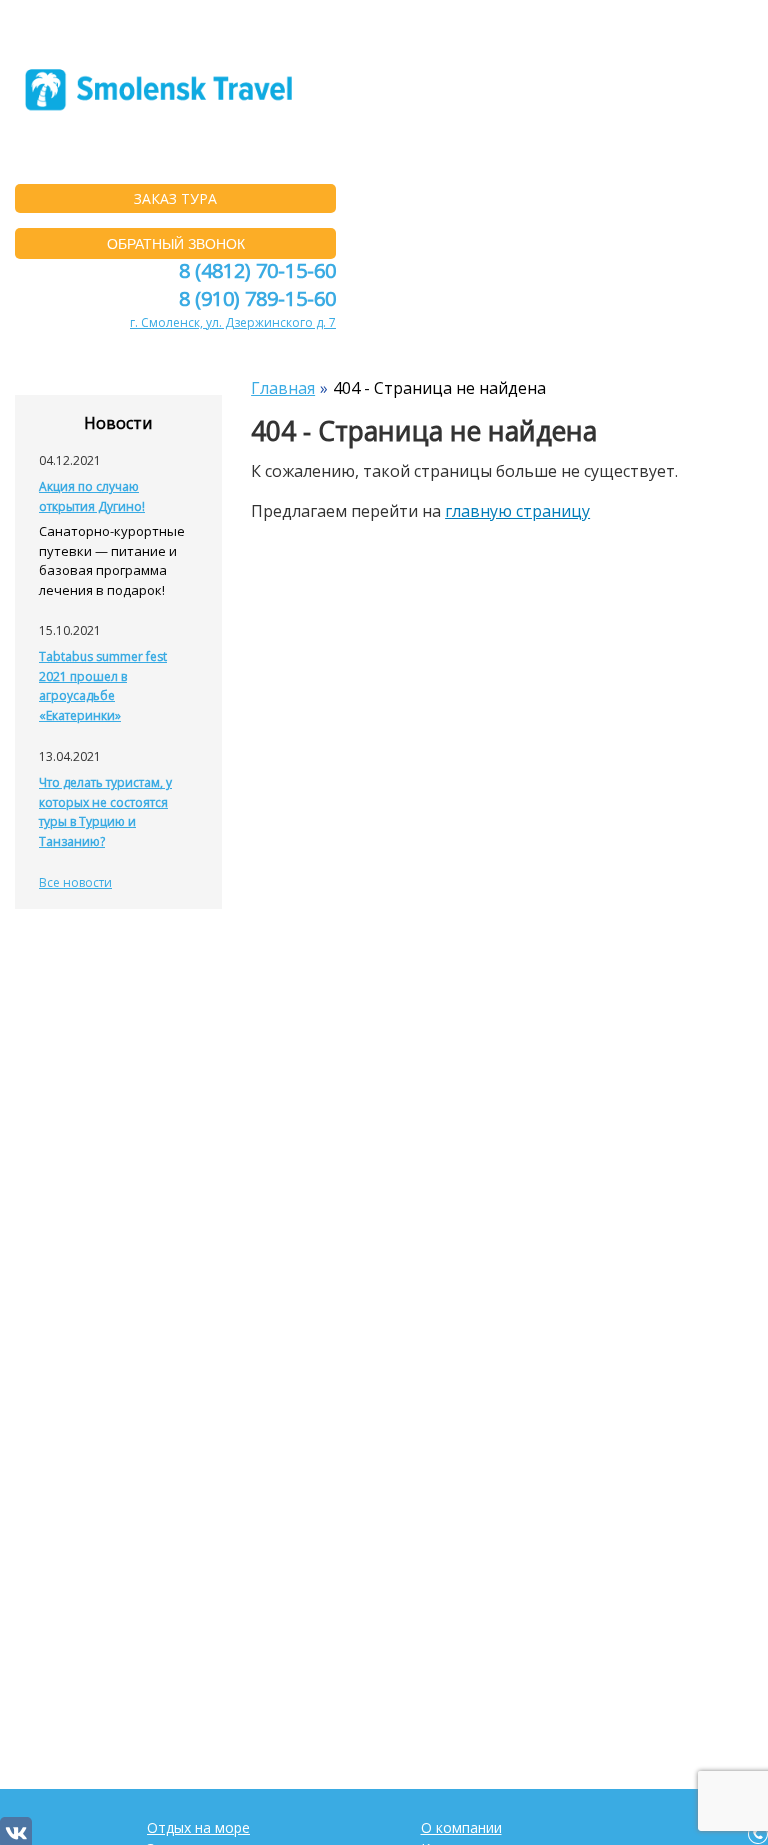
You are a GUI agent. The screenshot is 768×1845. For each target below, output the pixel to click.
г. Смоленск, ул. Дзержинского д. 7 (233, 322)
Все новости (75, 882)
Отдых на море (198, 1827)
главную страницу (517, 511)
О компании (461, 1827)
